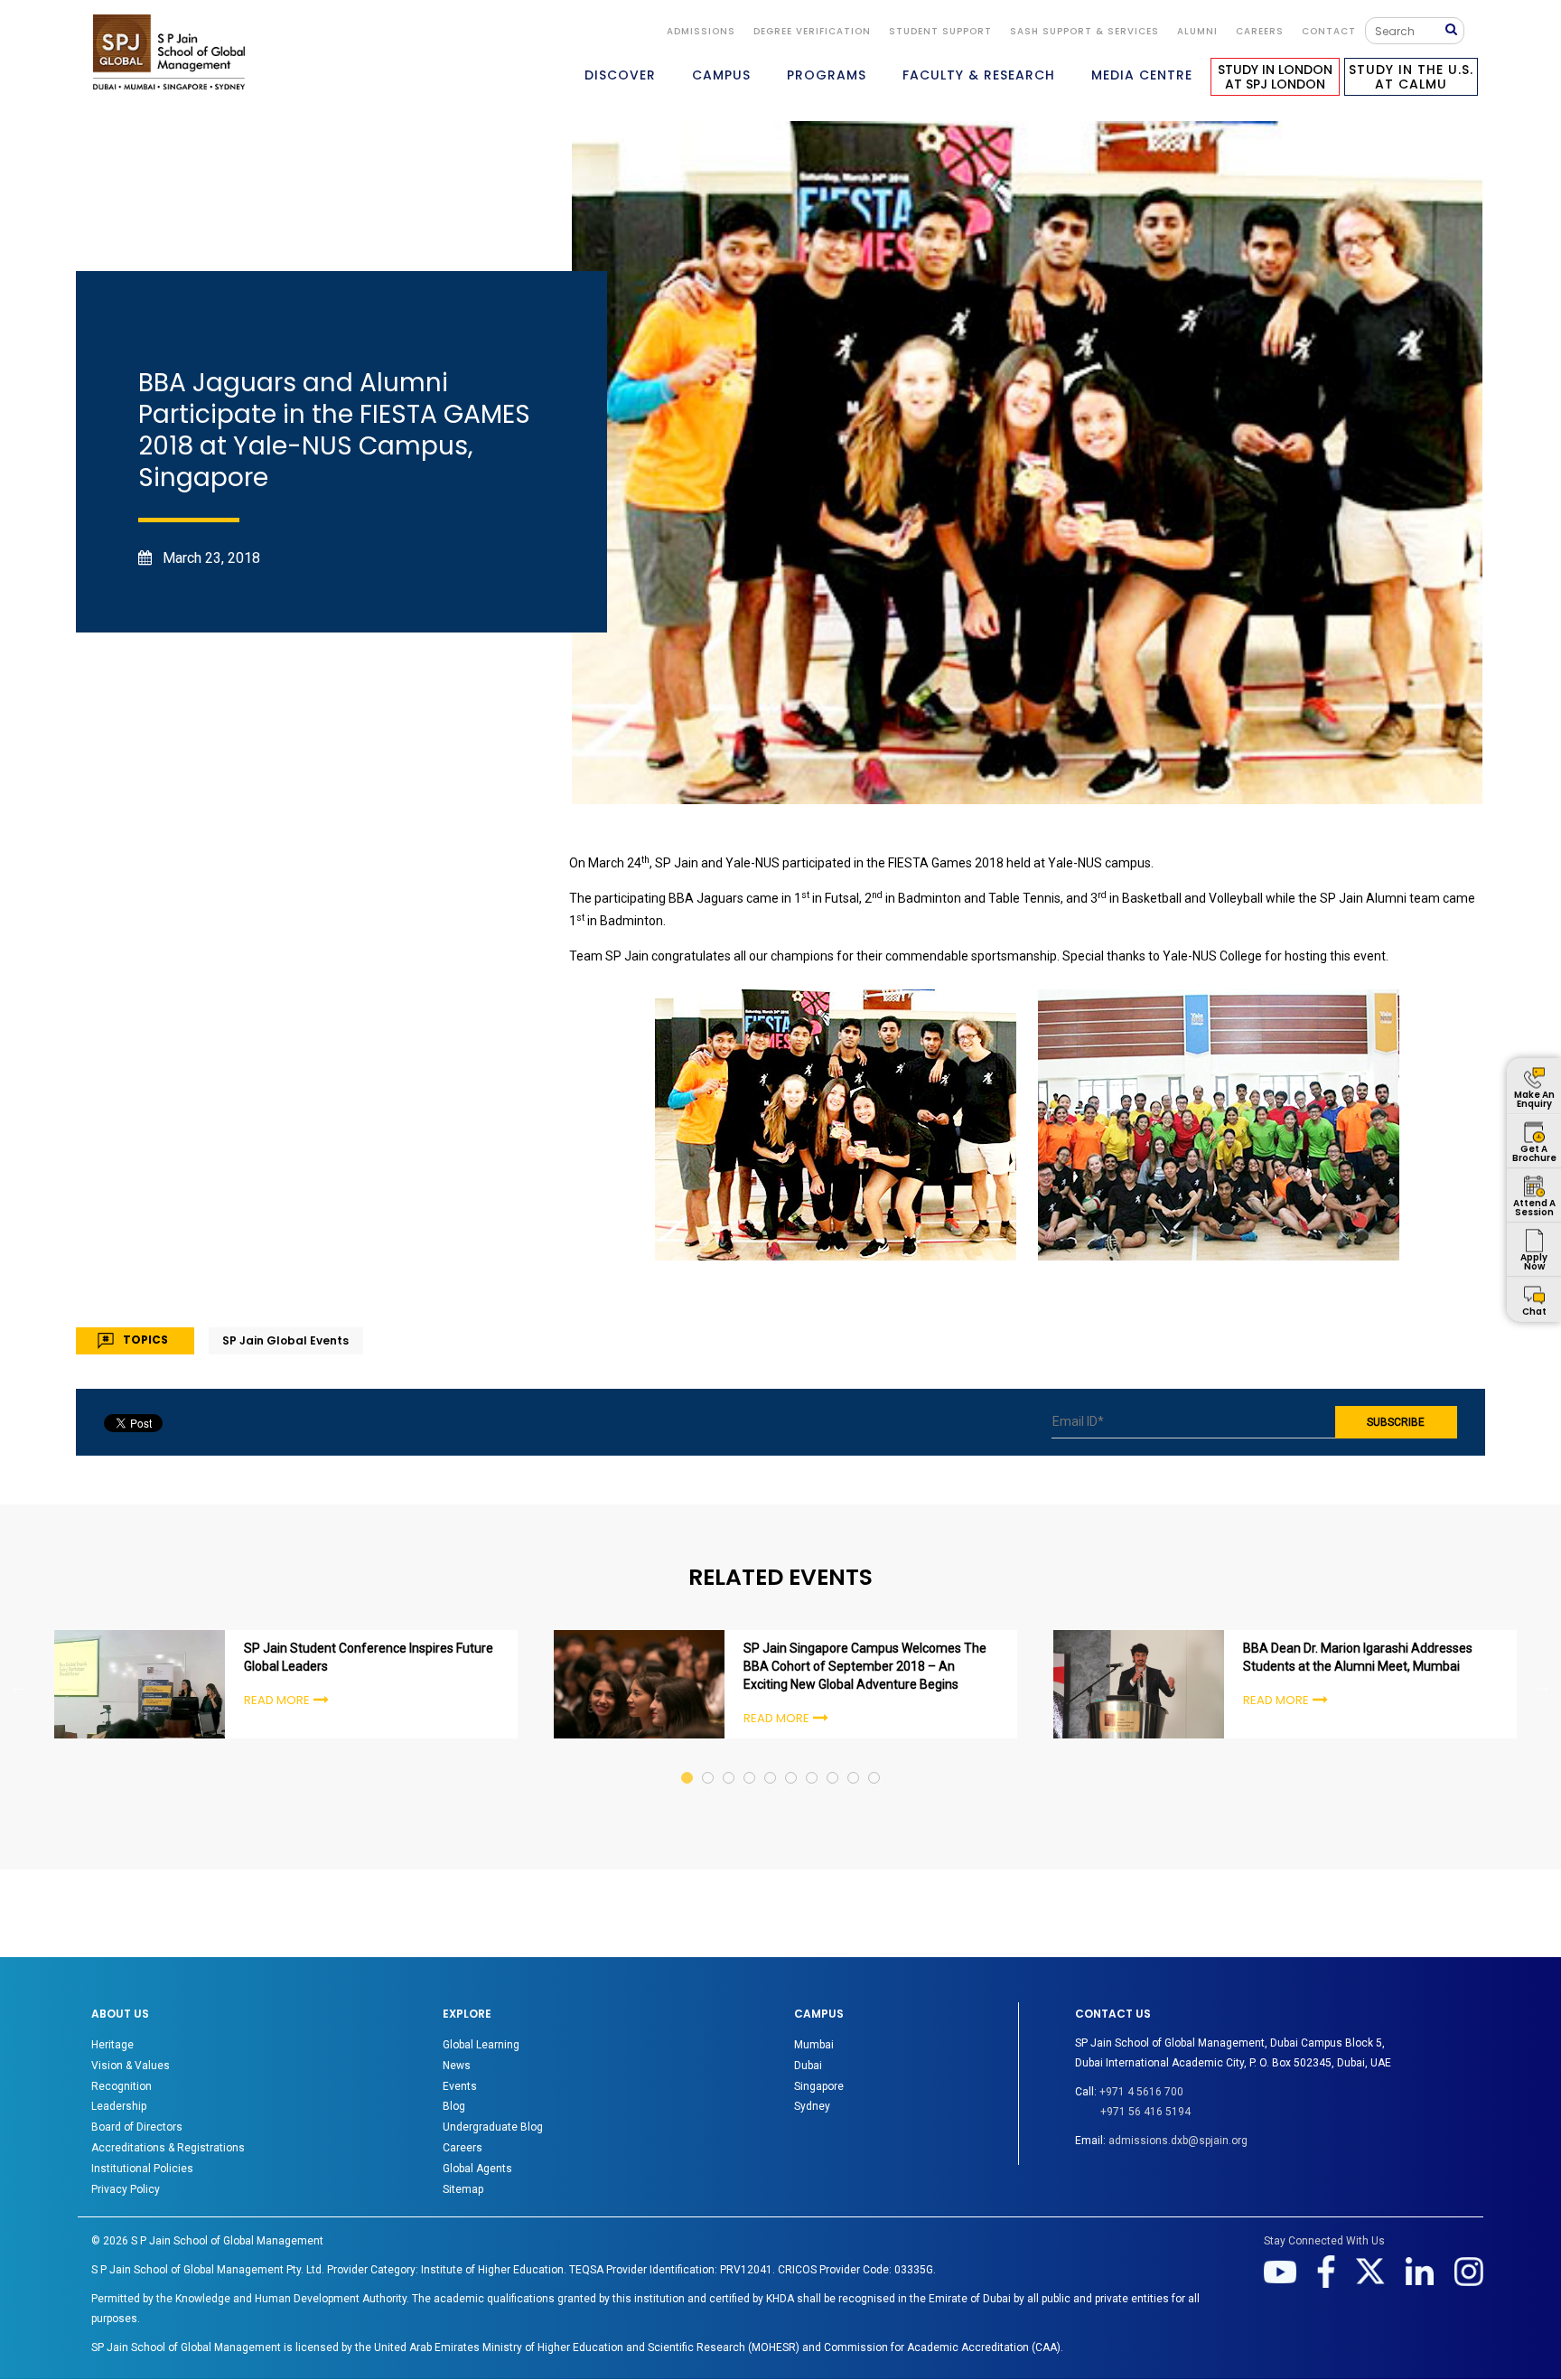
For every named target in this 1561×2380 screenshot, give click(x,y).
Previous (18, 1686)
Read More (277, 1700)
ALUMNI (1197, 31)
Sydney (812, 2106)
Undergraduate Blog (493, 2127)
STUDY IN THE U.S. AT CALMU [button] (1411, 77)
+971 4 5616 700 (1141, 2092)
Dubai (808, 2066)
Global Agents (477, 2169)
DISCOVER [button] (620, 75)
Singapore (819, 2086)
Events (460, 2086)
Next (1543, 1686)
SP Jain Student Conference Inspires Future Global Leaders (369, 1657)
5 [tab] (771, 1761)
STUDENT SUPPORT (940, 31)
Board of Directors (137, 2127)
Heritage (112, 2045)
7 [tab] (813, 1761)
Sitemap (463, 2189)
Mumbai (814, 2045)
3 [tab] (729, 1761)
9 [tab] (854, 1761)
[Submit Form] (1454, 30)
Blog (454, 2106)
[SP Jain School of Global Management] (169, 52)
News (457, 2066)
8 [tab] (833, 1761)
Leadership (119, 2106)
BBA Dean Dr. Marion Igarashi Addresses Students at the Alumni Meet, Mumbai (1358, 1657)
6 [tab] (792, 1761)
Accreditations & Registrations (168, 2148)
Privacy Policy (126, 2189)
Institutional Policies (142, 2169)
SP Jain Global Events (285, 1340)
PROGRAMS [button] (827, 75)
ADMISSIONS (701, 31)
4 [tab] (750, 1761)
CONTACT (1329, 31)
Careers (1260, 31)
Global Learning (481, 2045)
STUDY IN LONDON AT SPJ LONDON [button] (1275, 77)
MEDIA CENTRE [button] (1142, 75)
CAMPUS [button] (721, 75)
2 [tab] (709, 1761)
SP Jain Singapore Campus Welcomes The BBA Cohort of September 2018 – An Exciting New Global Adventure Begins (865, 1666)
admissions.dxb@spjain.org (1178, 2141)
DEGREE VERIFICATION (812, 31)
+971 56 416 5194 (1145, 2112)
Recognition (122, 2086)
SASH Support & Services (1084, 31)
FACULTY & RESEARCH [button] (979, 75)
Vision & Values (131, 2066)
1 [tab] (688, 1761)
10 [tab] (875, 1761)
